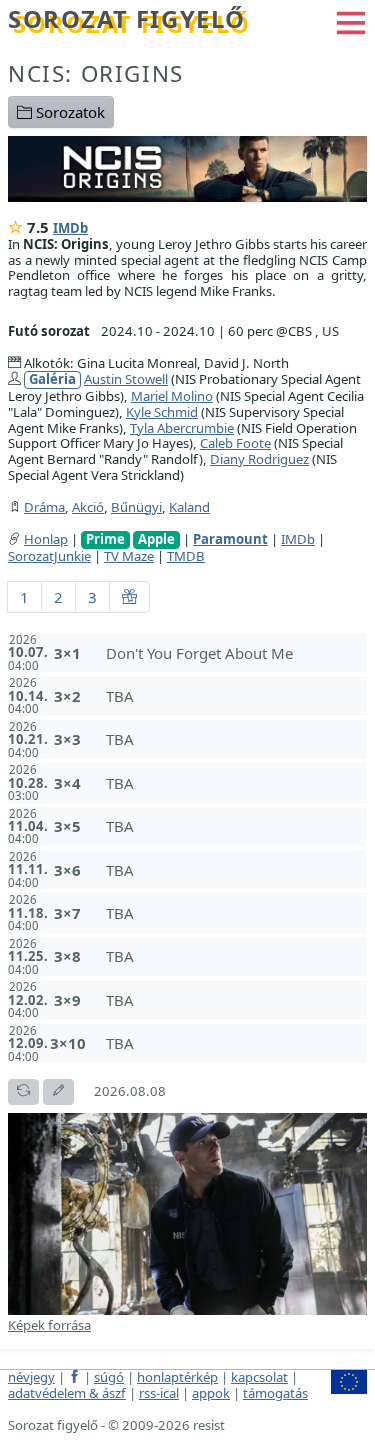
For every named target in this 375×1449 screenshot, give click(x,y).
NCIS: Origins (96, 73)
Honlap (46, 539)
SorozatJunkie (49, 556)
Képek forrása (49, 1325)
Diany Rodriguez (259, 459)
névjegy (31, 1377)
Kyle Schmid (162, 412)
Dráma (44, 507)
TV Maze (129, 556)
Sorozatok (68, 112)
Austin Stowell (126, 379)
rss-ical (159, 1393)
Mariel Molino (172, 396)
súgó (109, 1377)
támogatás (275, 1393)
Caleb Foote (235, 443)
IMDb (70, 228)
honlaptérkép (177, 1377)
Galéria (52, 379)
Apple (156, 539)
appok (211, 1393)
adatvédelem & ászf (67, 1393)
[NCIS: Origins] (187, 167)
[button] (351, 21)
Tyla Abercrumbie (182, 428)
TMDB (186, 556)
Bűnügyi (136, 507)
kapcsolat (259, 1377)
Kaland (189, 507)
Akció (88, 507)
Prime (105, 539)
